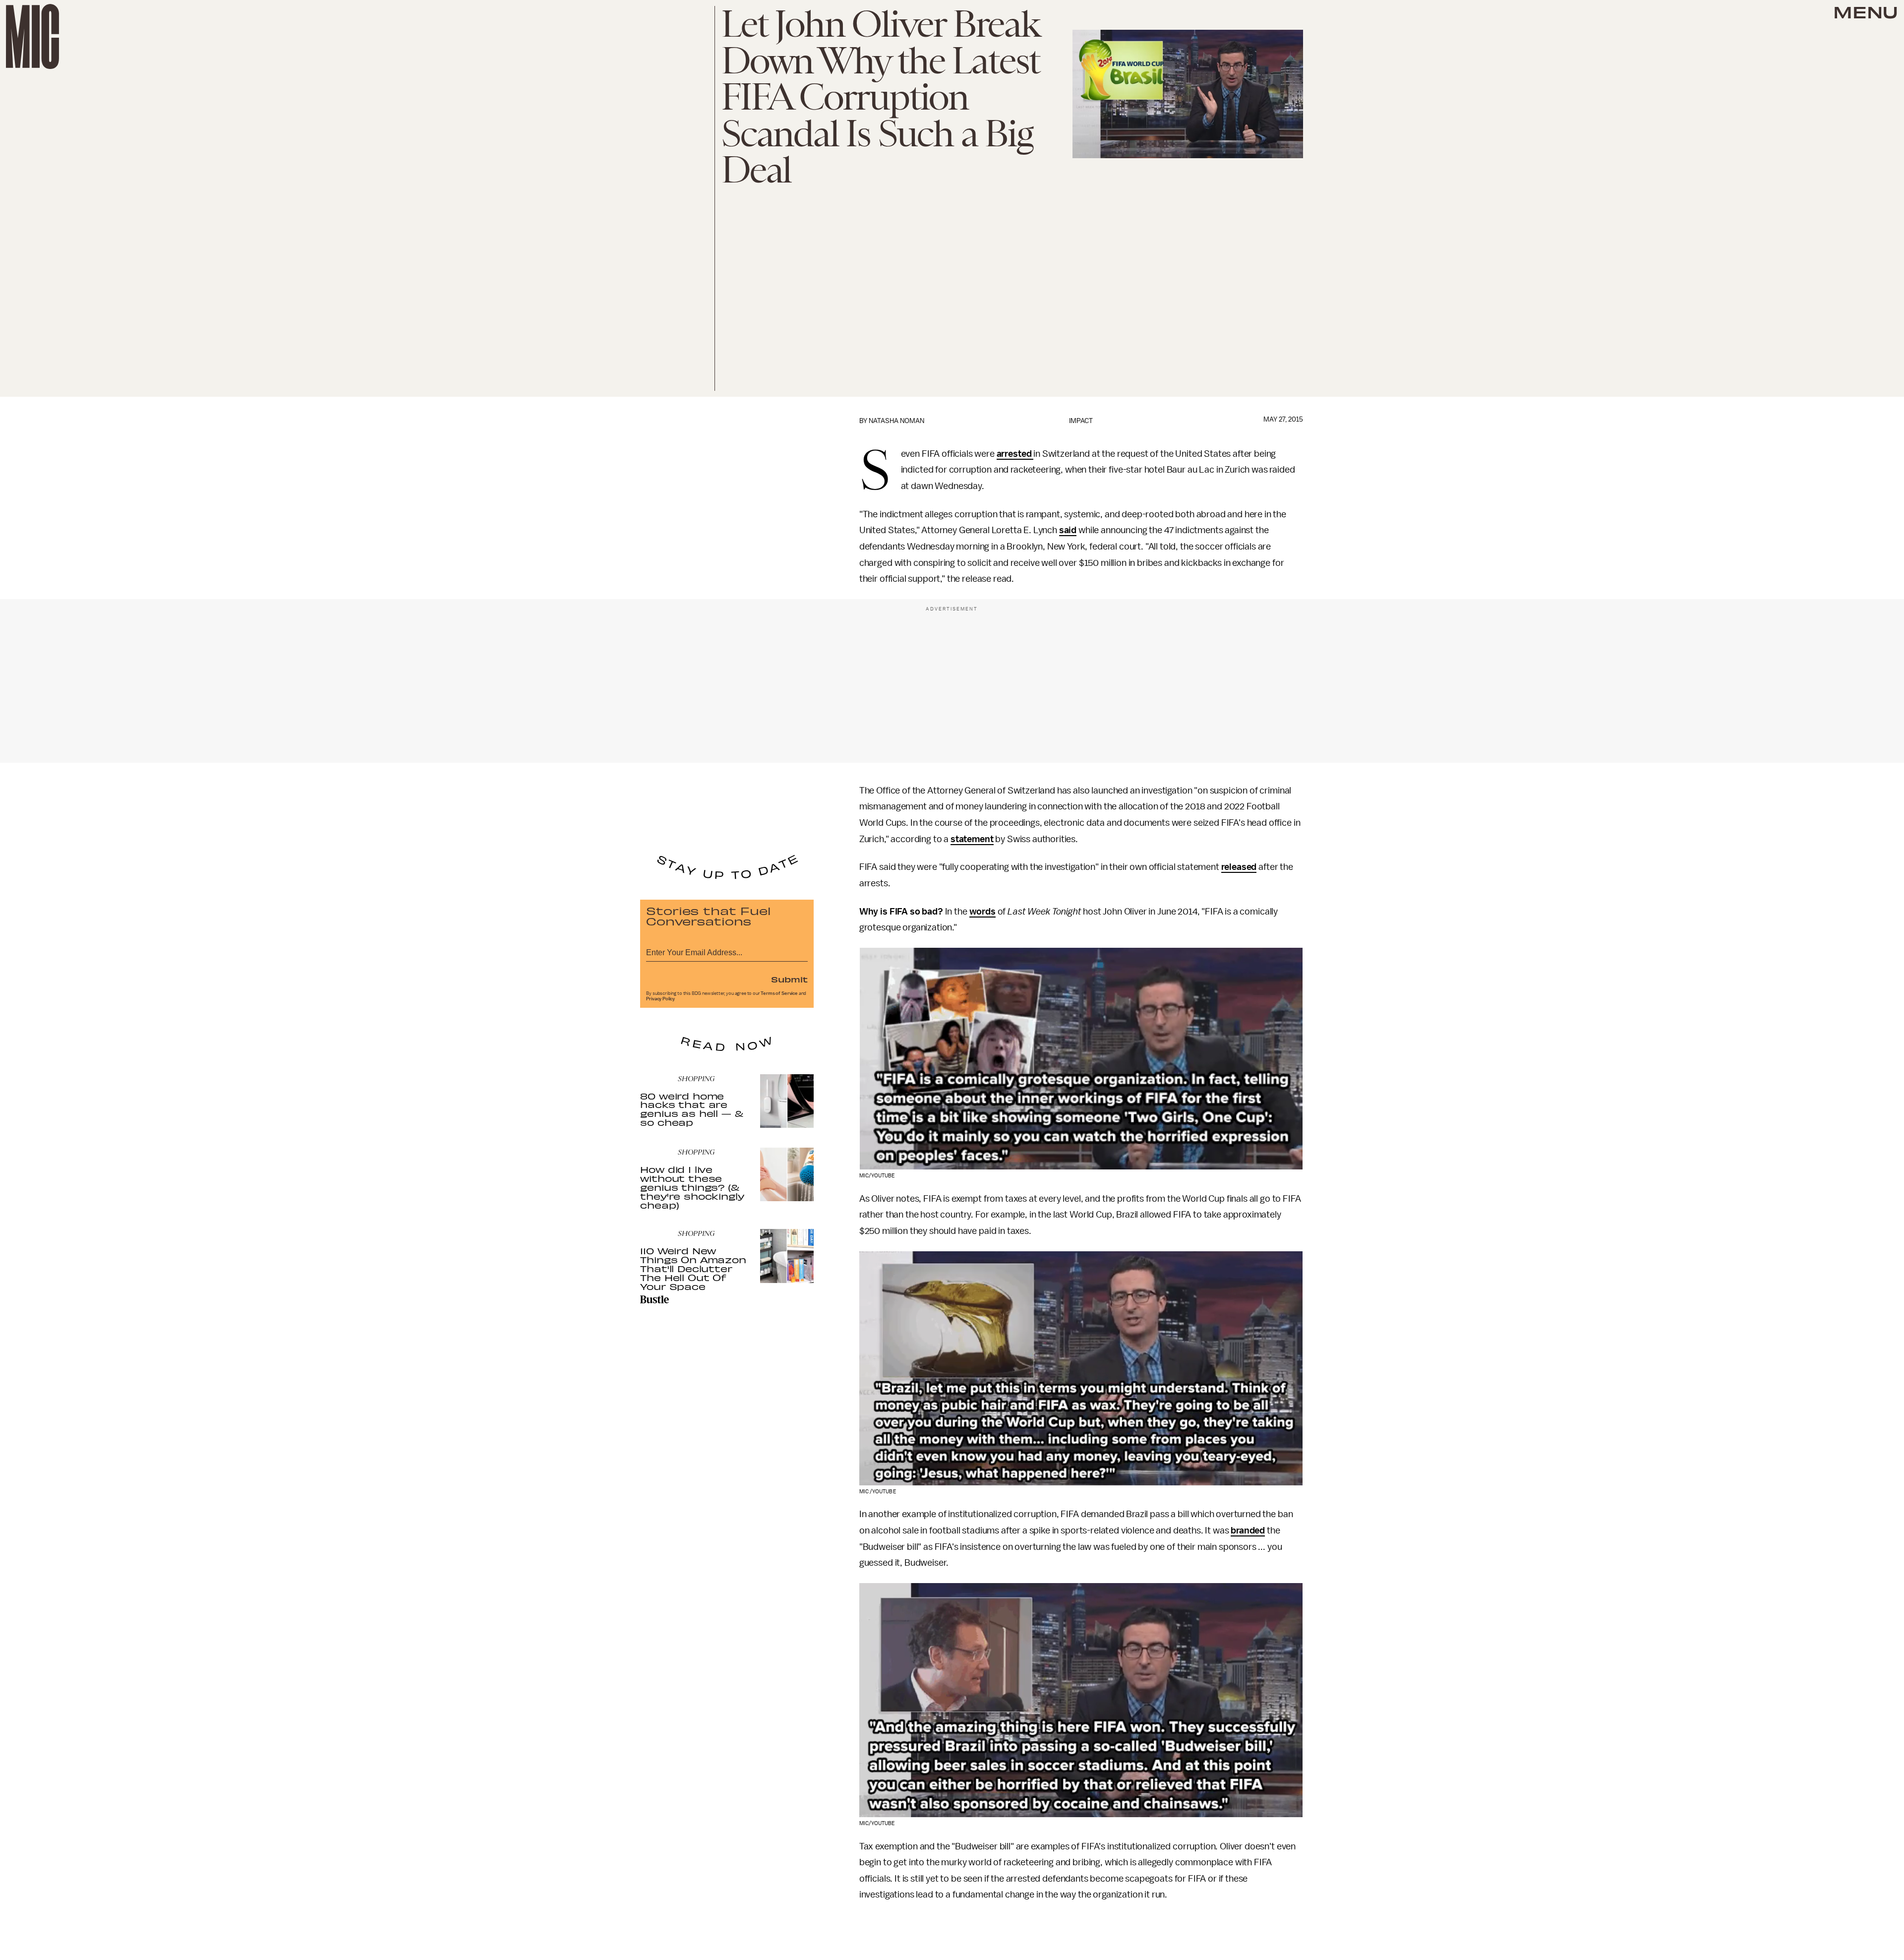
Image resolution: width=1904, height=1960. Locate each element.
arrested (1014, 454)
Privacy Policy (660, 999)
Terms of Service (779, 993)
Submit (789, 979)
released (1239, 867)
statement (972, 839)
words (982, 912)
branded (1248, 1531)
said (1068, 530)
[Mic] (32, 36)
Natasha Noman (896, 421)
